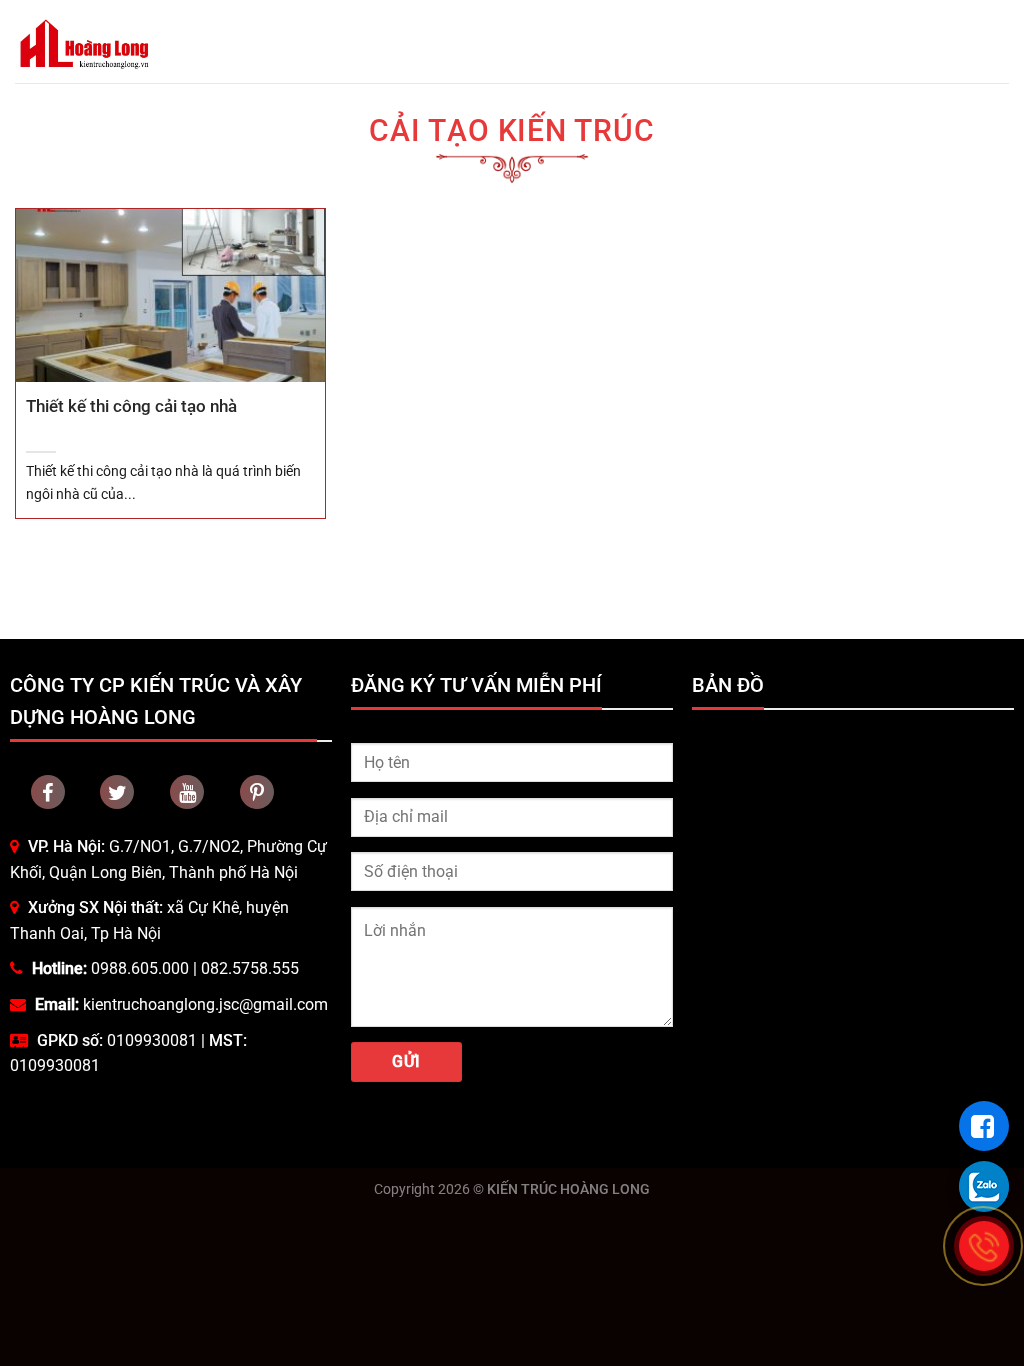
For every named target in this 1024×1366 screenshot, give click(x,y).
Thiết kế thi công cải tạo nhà (131, 406)
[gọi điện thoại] (984, 1246)
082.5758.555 (250, 968)
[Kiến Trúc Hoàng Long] (84, 41)
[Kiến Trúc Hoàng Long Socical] (187, 792)
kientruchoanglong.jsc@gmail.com (205, 1004)
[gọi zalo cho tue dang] (984, 1186)
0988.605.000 (140, 968)
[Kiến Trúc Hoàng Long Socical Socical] (48, 792)
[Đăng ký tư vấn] (984, 1126)
